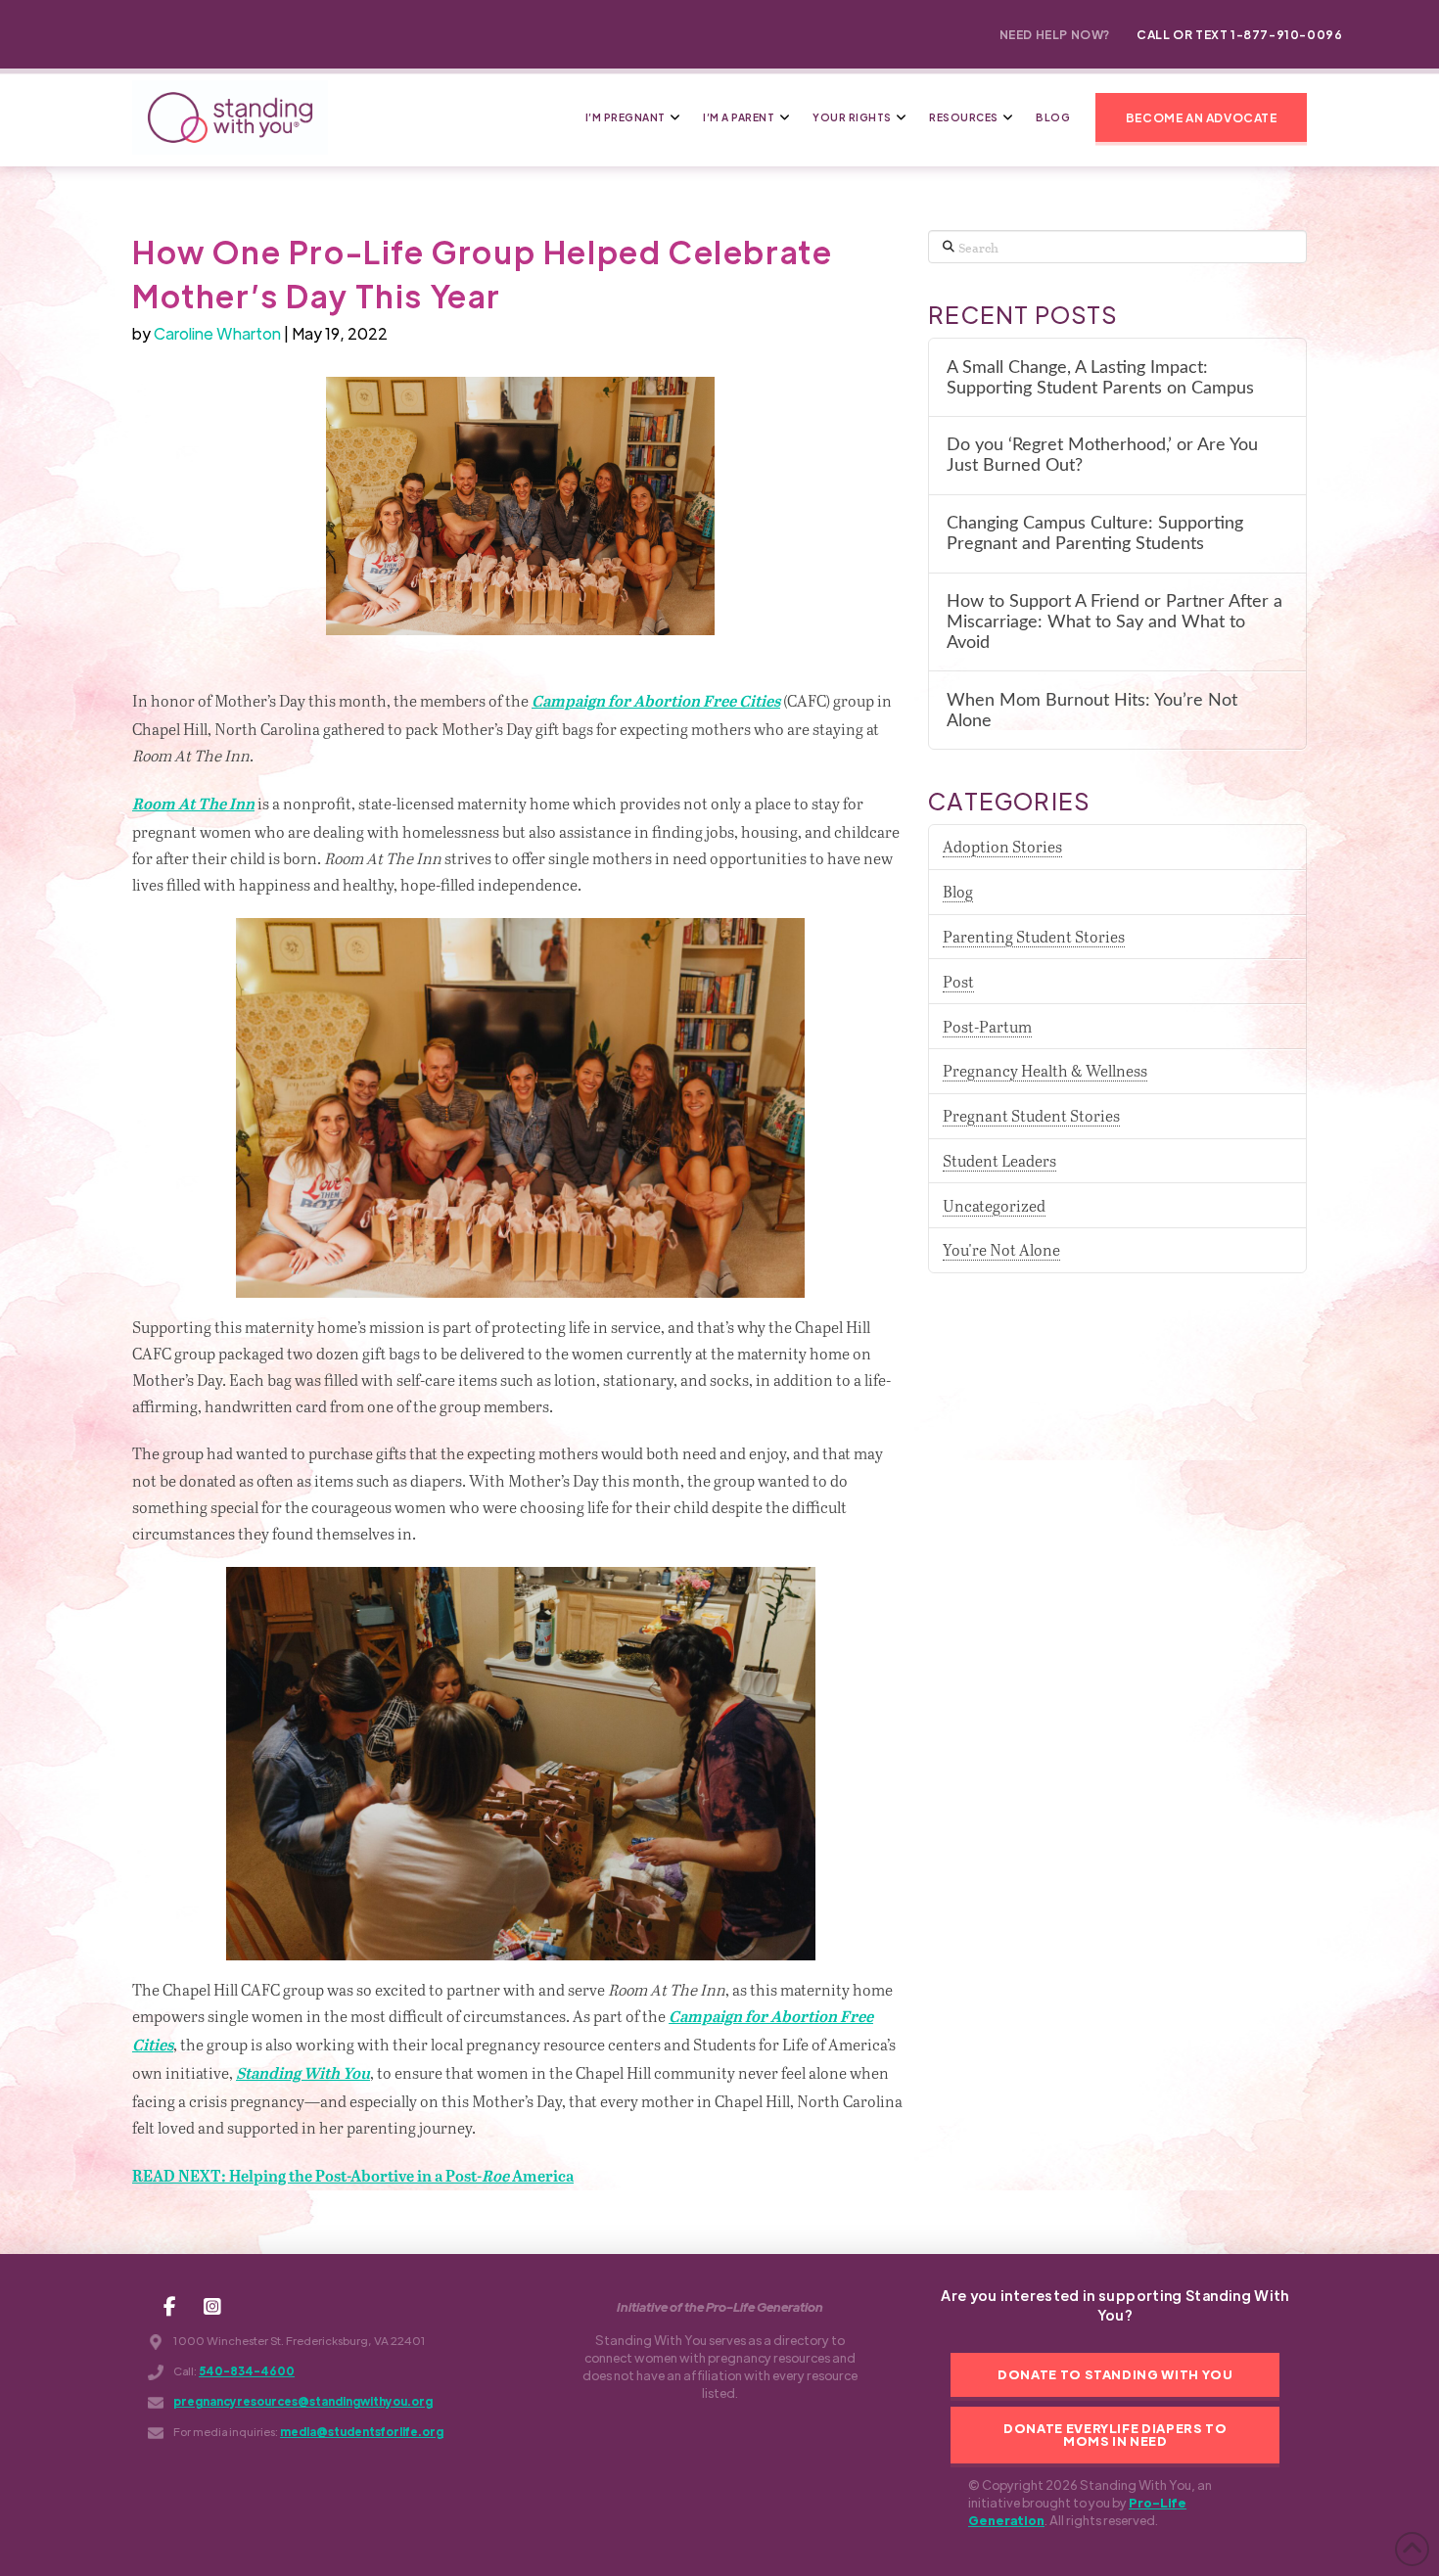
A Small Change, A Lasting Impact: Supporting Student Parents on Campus (1100, 378)
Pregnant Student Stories (1031, 1115)
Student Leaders (999, 1160)
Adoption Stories (1002, 846)
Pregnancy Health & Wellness (1045, 1070)
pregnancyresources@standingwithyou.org (303, 2401)
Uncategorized (994, 1205)
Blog (958, 891)
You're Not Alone (1001, 1249)
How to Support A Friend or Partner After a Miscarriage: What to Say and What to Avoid (1114, 622)
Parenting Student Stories (1034, 936)
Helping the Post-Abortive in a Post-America (353, 2177)
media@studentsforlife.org (362, 2432)
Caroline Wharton (217, 333)
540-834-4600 (247, 2371)
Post (958, 981)
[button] (1201, 117)
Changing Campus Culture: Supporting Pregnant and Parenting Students (1095, 533)
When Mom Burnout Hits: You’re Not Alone (1092, 711)
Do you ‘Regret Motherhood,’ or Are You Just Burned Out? (1102, 455)
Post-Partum (987, 1026)
